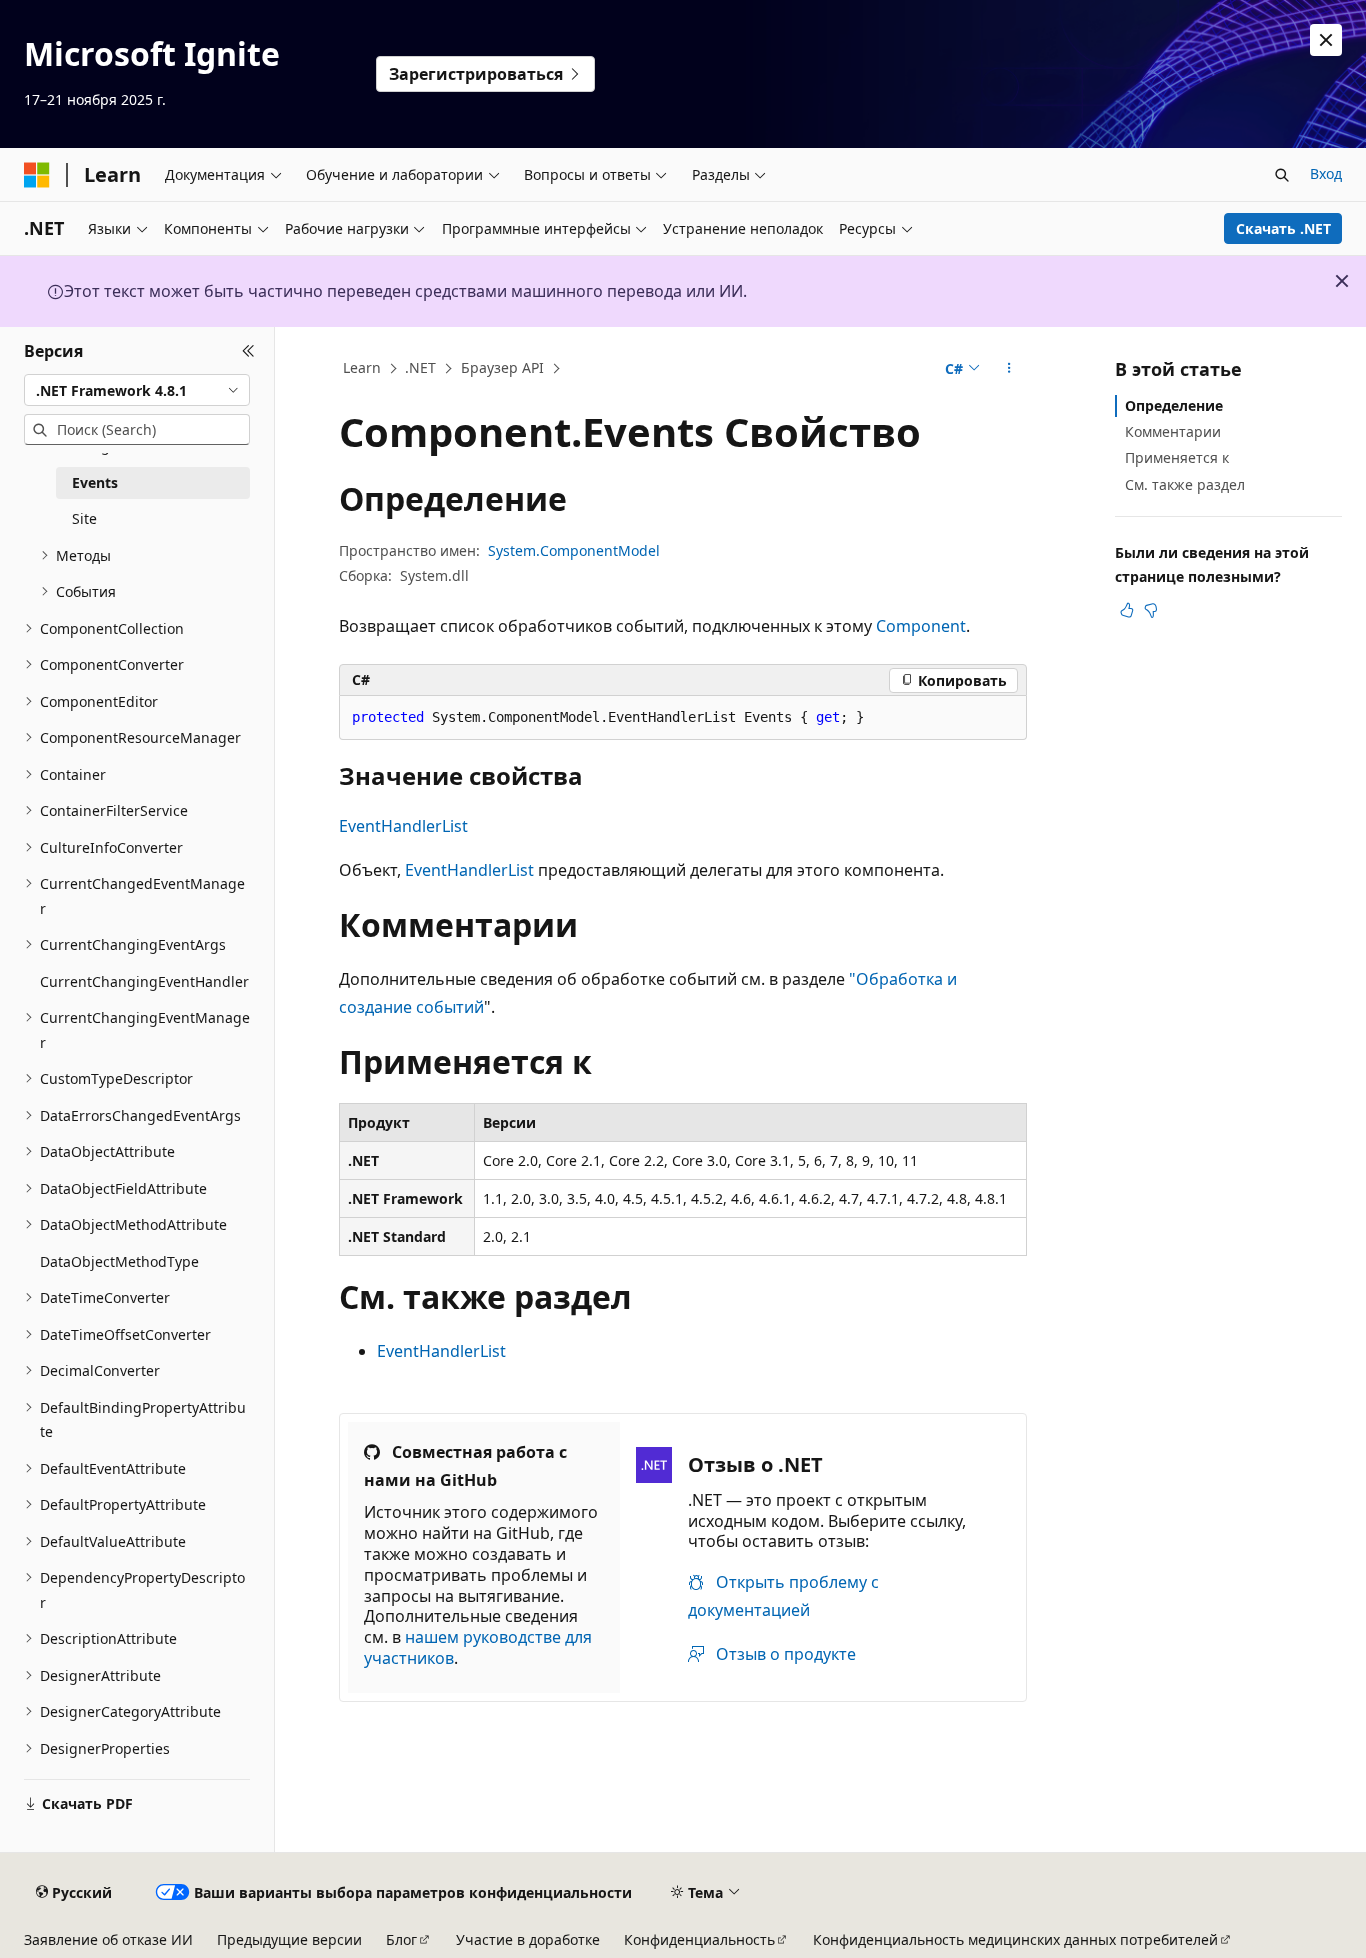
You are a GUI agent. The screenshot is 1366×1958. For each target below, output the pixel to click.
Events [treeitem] (95, 482)
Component (921, 626)
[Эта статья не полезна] (1151, 610)
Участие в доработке (528, 1939)
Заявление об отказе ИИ (108, 1939)
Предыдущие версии (289, 1939)
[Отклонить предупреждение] (1326, 40)
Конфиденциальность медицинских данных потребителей (1015, 1939)
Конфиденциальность (699, 1939)
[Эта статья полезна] (1127, 610)
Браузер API (502, 367)
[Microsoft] (37, 175)
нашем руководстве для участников (478, 1647)
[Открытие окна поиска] (1282, 175)
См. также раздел (1185, 484)
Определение (1174, 405)
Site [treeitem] (84, 518)
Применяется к (1177, 457)
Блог (401, 1939)
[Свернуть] (248, 351)
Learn (362, 367)
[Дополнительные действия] (1009, 369)
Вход (1326, 173)
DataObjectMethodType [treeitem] (119, 1261)
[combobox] (137, 390)
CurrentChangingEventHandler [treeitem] (144, 981)
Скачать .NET (1283, 228)
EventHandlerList (403, 826)
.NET (420, 367)
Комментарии (1173, 431)
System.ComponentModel (574, 550)
